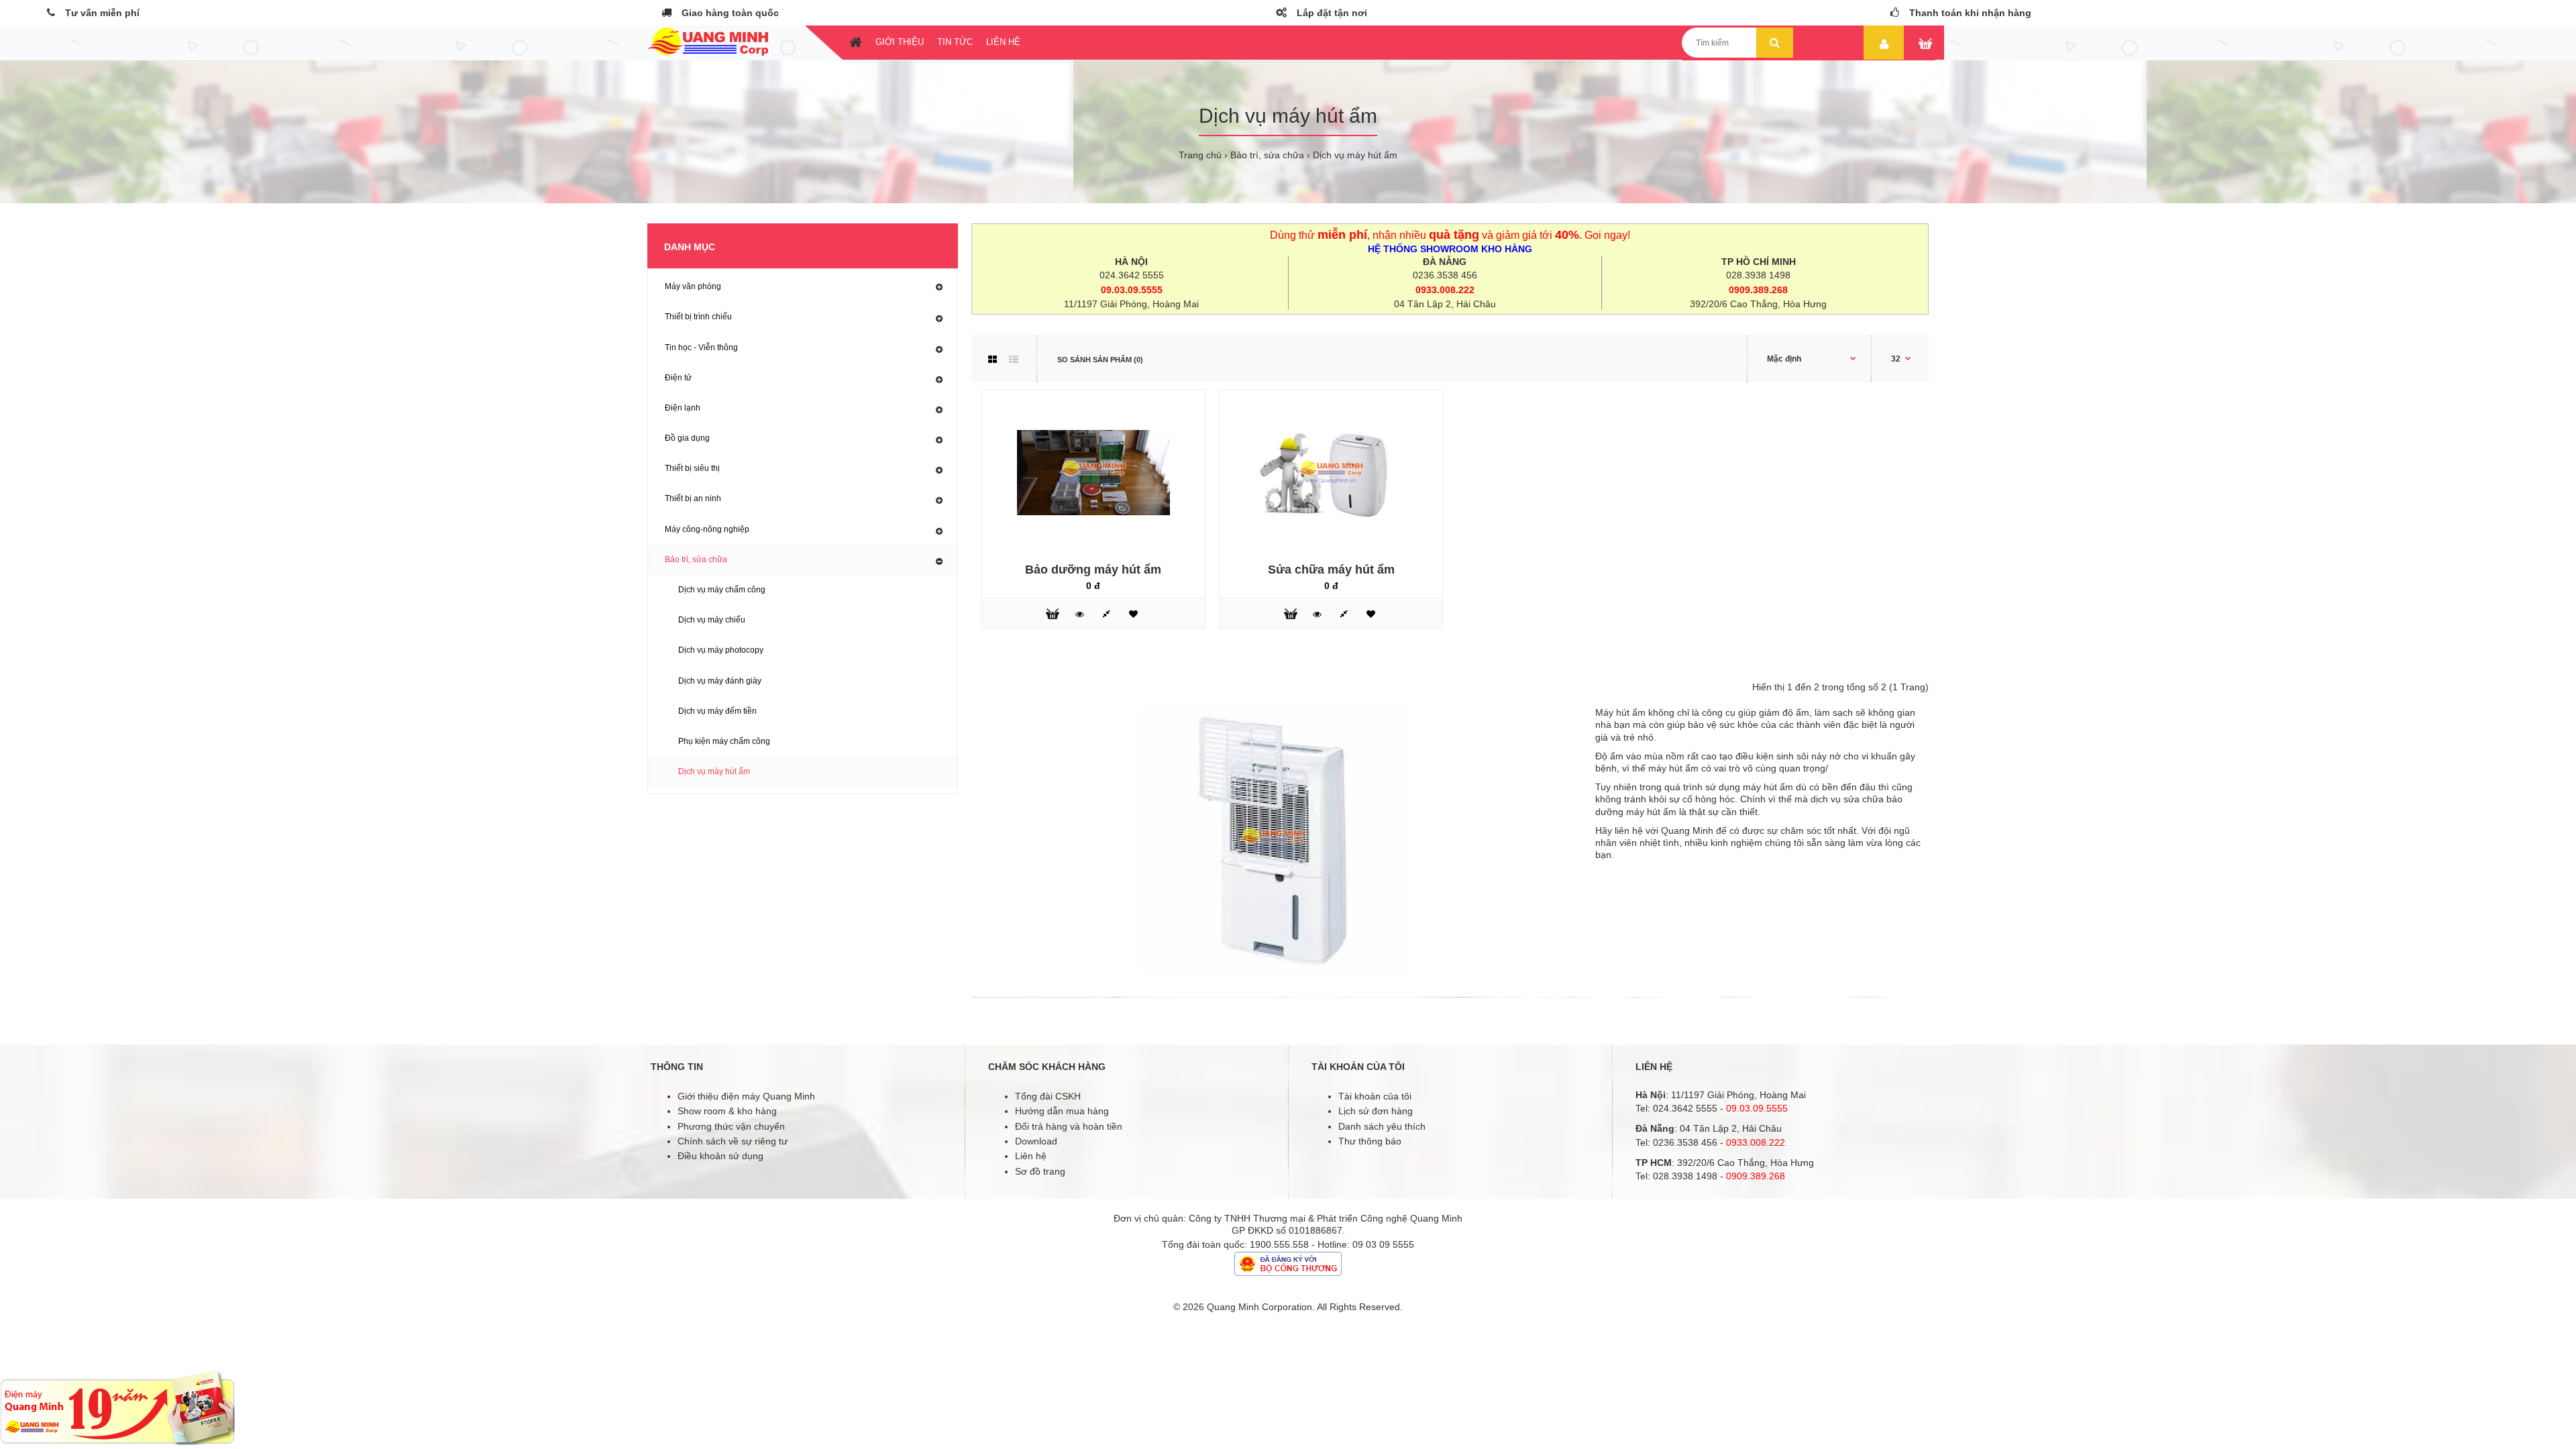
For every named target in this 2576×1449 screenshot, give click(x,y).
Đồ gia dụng (687, 438)
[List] (1014, 360)
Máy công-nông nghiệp (707, 529)
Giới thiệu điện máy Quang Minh (746, 1096)
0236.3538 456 (1445, 275)
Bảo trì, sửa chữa (1267, 155)
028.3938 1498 (1758, 275)
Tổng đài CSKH (1048, 1096)
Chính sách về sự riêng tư (733, 1141)
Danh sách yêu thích (1382, 1126)
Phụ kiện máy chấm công (724, 741)
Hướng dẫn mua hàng (1062, 1111)
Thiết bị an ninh (693, 498)
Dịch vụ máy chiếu (712, 620)
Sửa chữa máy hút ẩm (1331, 570)
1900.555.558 (1279, 1244)
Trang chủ (1200, 155)
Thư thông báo (1370, 1141)
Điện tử (678, 378)
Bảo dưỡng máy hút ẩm (1093, 570)
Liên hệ (1031, 1156)
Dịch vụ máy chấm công (722, 590)
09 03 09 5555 (1383, 1244)
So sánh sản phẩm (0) (1100, 360)
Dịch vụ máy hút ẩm (1355, 155)
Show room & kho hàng (727, 1111)
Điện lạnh (683, 408)
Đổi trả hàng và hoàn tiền (1069, 1126)
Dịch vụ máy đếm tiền (717, 711)
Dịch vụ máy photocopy (721, 650)
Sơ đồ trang (1040, 1171)
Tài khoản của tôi (1375, 1096)
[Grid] (992, 360)
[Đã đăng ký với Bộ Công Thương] (1288, 1273)
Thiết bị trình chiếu (698, 317)
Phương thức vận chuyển (731, 1126)
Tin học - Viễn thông (701, 347)
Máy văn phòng (693, 286)
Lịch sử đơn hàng (1376, 1111)
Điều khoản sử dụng (720, 1156)
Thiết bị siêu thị (692, 468)
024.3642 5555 (1132, 275)
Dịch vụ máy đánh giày (720, 681)
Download (1036, 1141)
